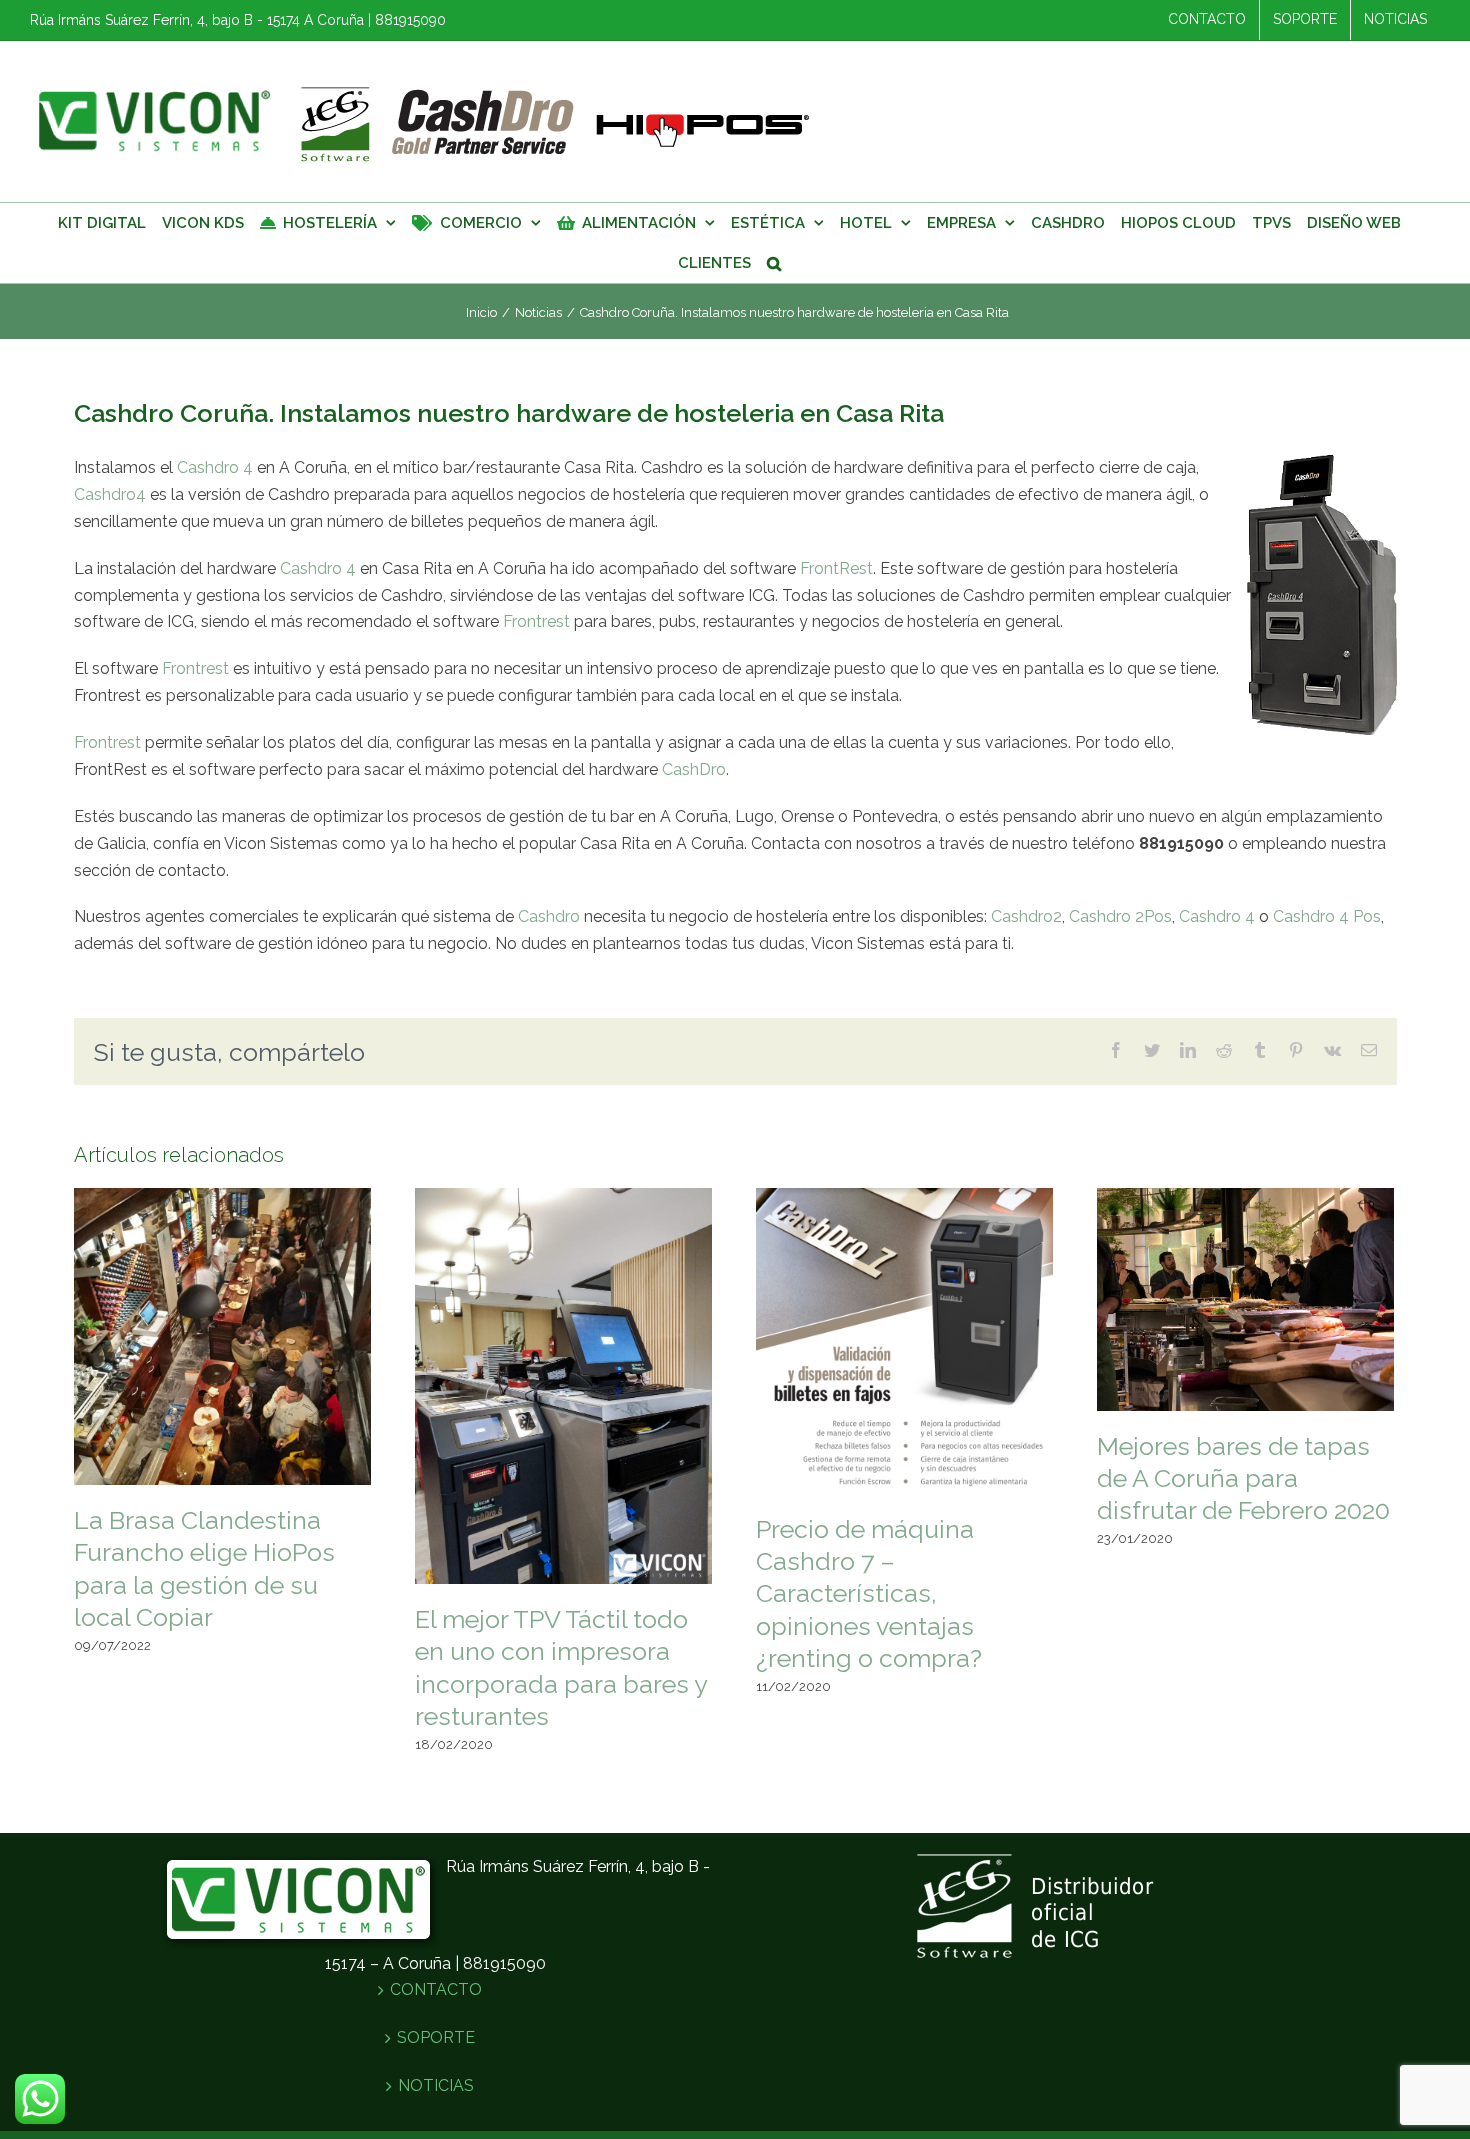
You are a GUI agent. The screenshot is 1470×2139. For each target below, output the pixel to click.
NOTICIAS (436, 2085)
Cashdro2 (1026, 916)
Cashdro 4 (215, 467)
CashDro (694, 769)
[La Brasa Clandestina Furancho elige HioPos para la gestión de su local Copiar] (222, 1335)
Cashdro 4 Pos (1327, 916)
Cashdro (549, 916)
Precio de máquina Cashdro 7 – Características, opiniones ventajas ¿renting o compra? (869, 1593)
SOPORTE (436, 2037)
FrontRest (836, 568)
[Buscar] (774, 263)
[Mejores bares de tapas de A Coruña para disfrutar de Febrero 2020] (1245, 1297)
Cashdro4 (110, 494)
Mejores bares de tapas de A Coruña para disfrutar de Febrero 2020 (1243, 1478)
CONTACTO (436, 1989)
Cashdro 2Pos (1120, 916)
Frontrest (536, 621)
